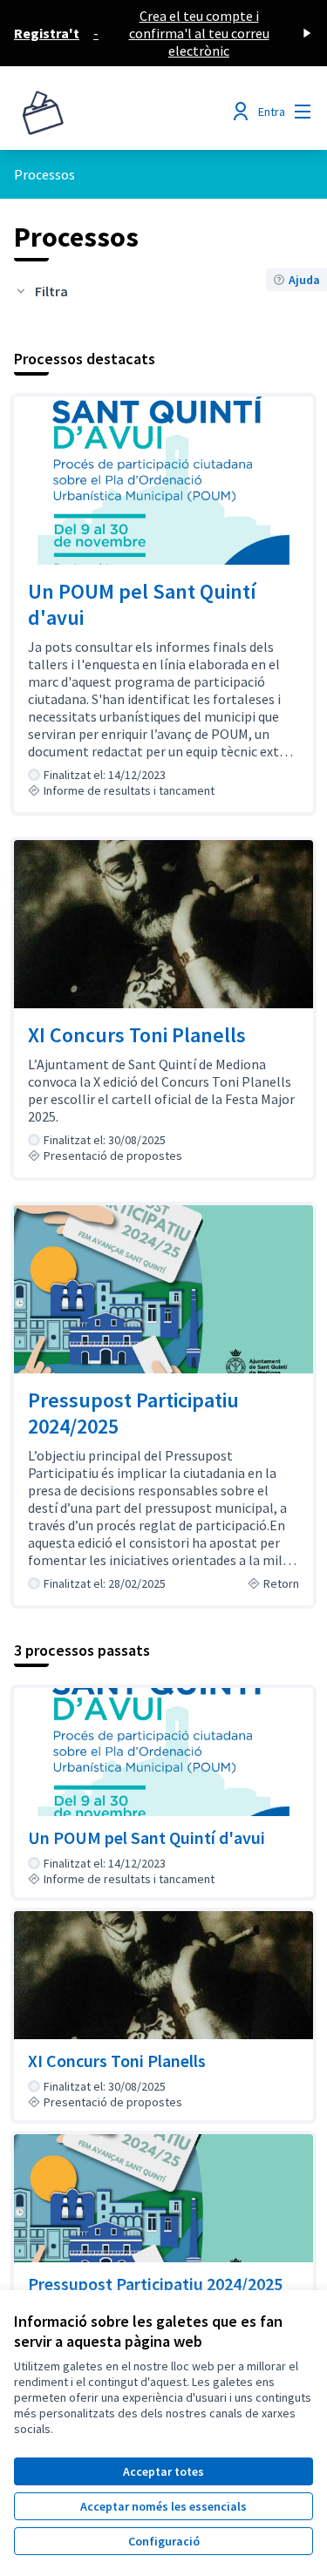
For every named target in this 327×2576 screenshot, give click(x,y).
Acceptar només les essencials (163, 2506)
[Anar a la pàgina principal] (124, 112)
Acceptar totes (163, 2471)
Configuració (164, 2541)
